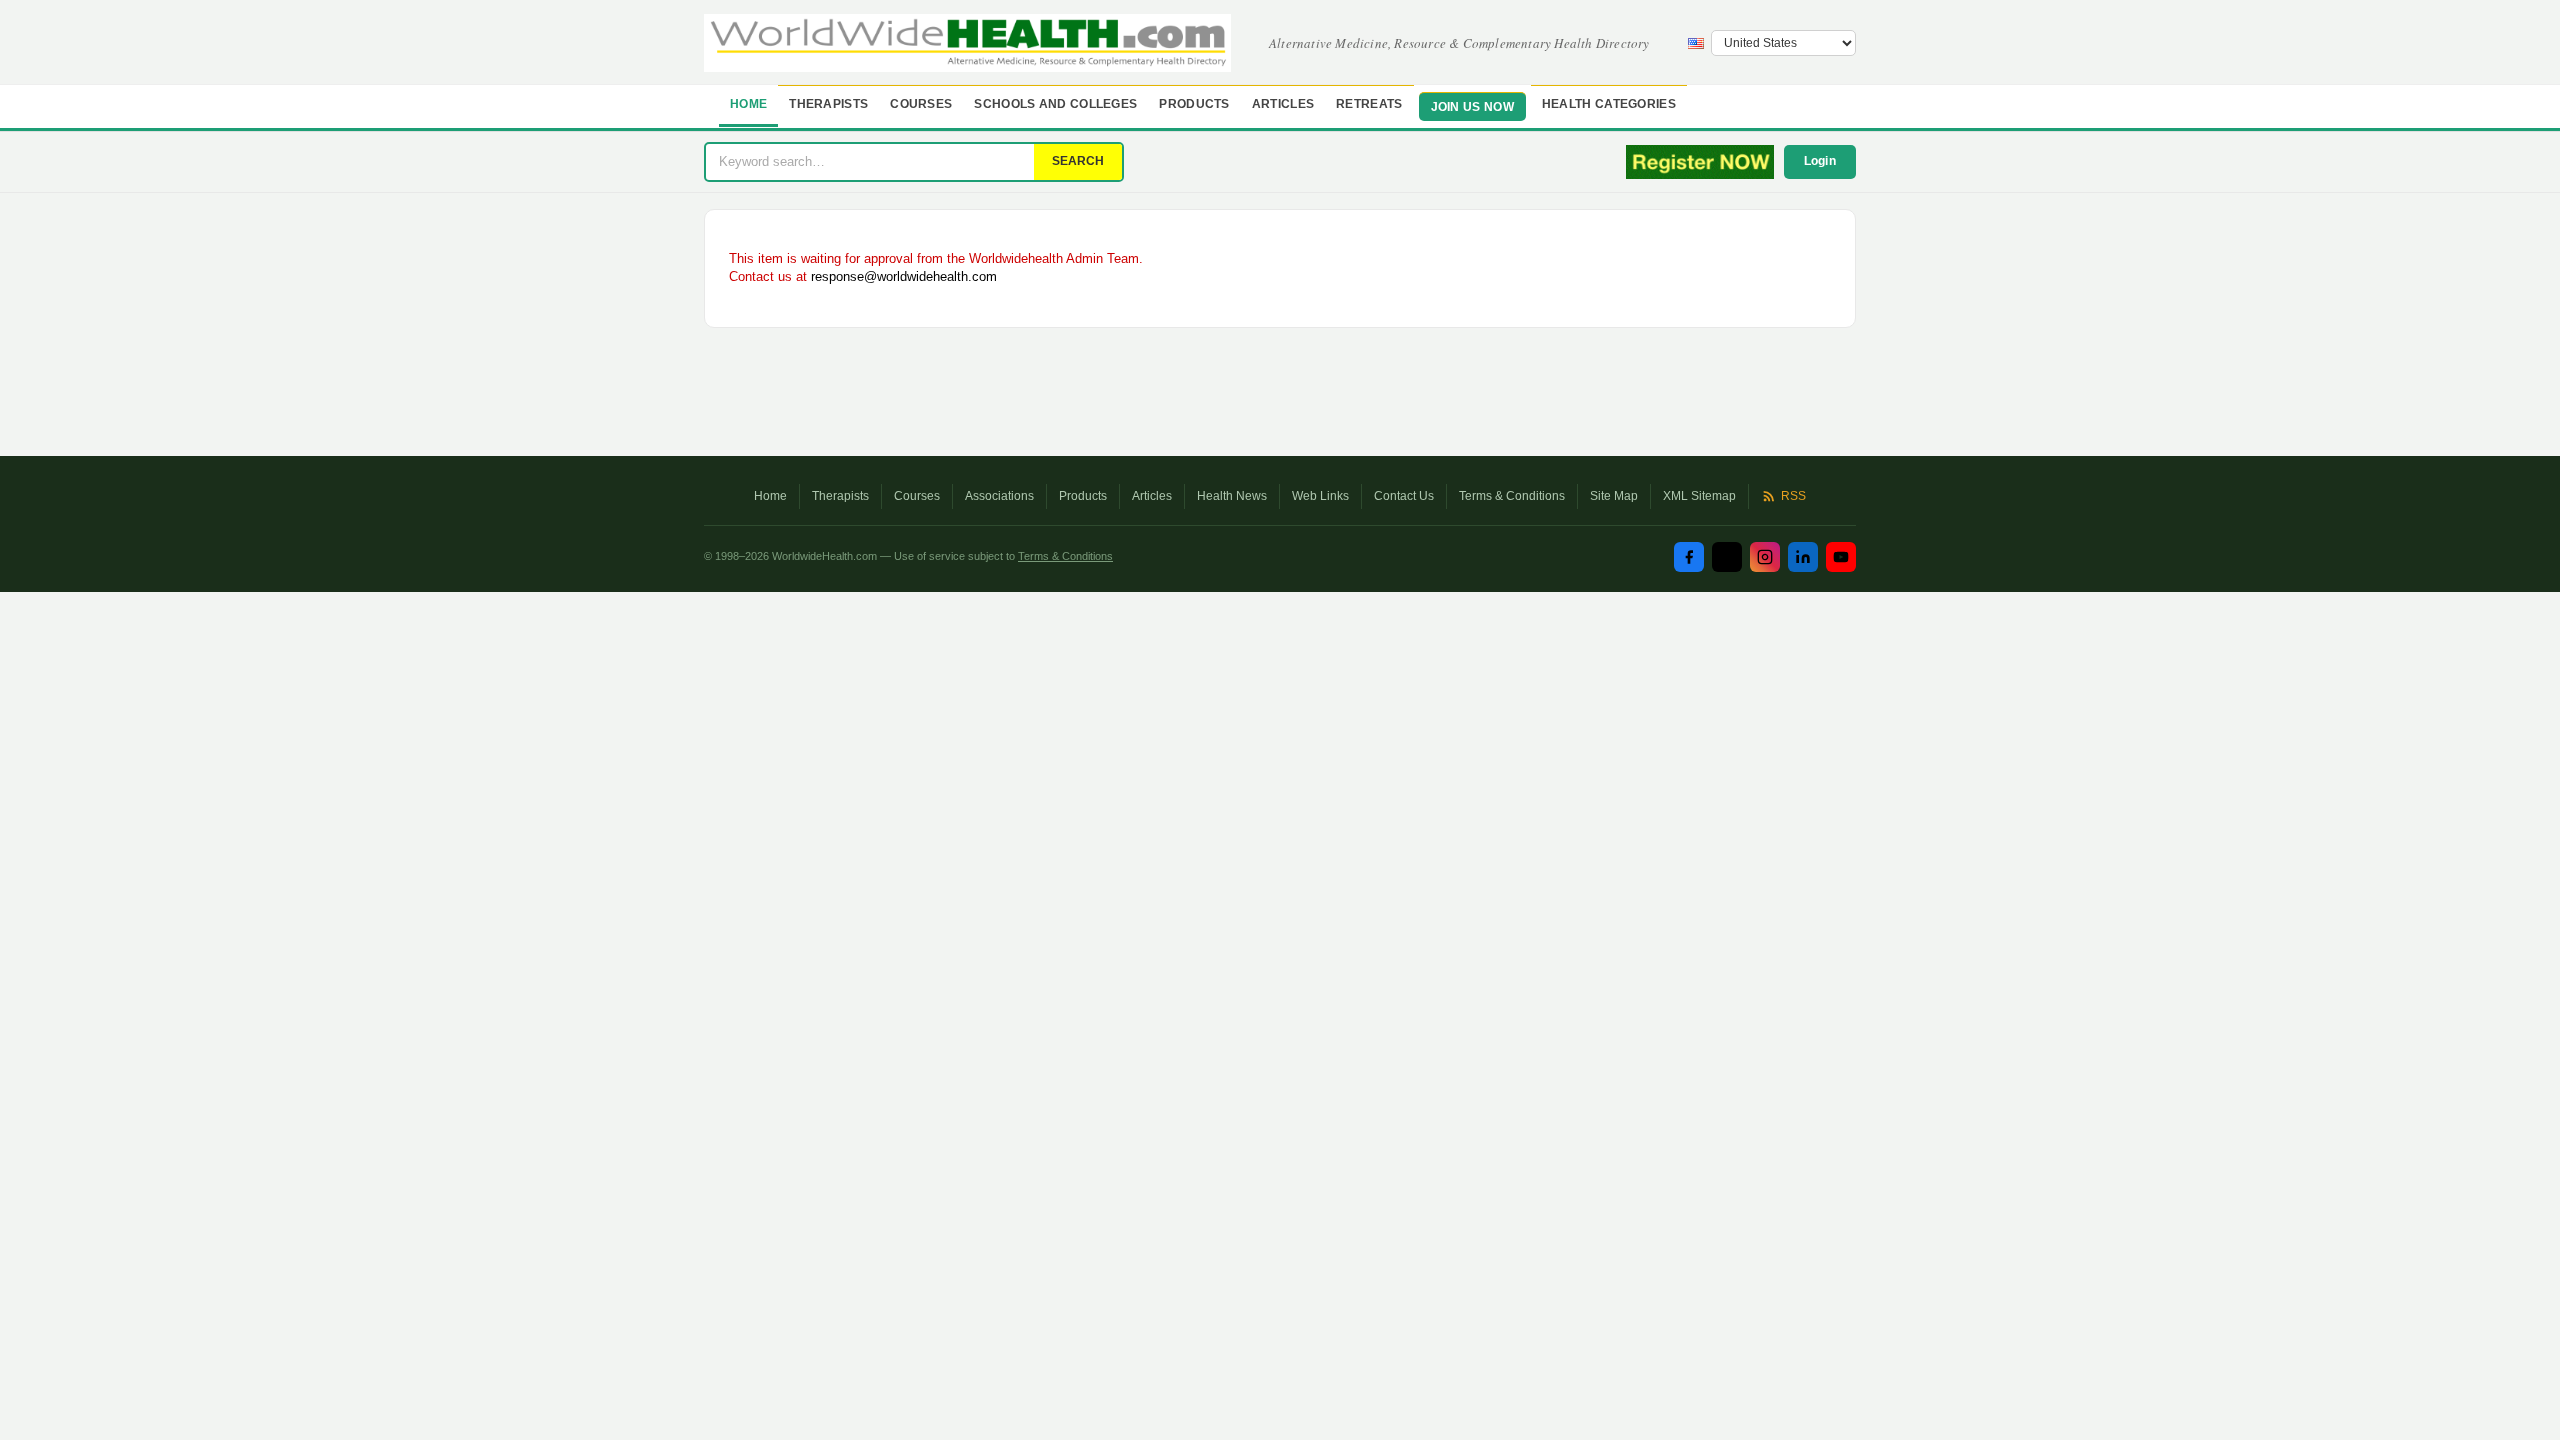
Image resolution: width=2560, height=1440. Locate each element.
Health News (1232, 496)
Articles (1283, 104)
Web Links (1320, 496)
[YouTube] (1841, 557)
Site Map (1614, 496)
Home (748, 104)
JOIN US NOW (1472, 107)
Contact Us (1404, 496)
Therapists (828, 104)
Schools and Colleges (1055, 104)
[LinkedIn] (1803, 557)
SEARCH (1078, 161)
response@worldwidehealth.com (904, 276)
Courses (921, 104)
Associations (999, 496)
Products (1194, 104)
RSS (1793, 496)
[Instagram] (1765, 557)
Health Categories (1609, 104)
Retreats (1369, 104)
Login (1820, 161)
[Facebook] (1689, 557)
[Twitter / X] (1727, 557)
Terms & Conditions (1512, 496)
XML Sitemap (1699, 496)
